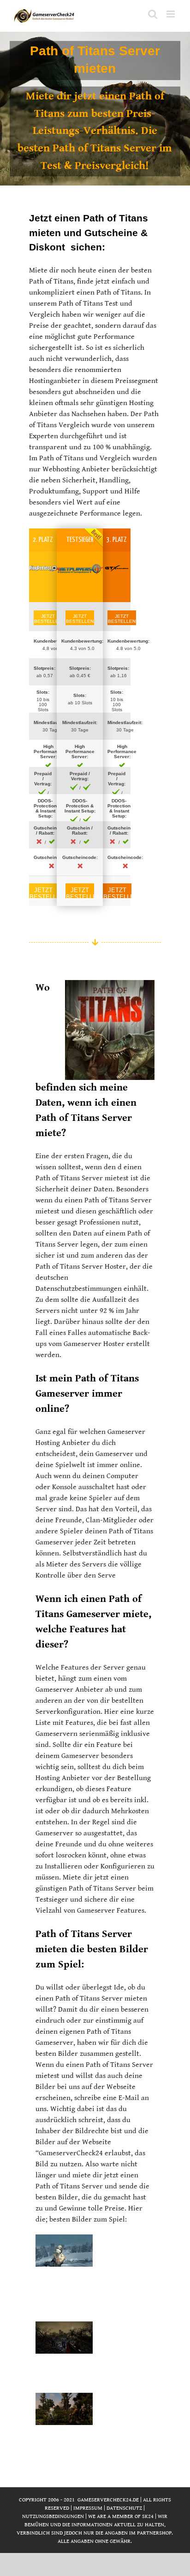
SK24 (148, 2516)
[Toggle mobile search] (153, 14)
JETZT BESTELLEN (48, 619)
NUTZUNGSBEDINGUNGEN (53, 2516)
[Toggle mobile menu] (171, 14)
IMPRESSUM (88, 2508)
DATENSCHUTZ (124, 2508)
